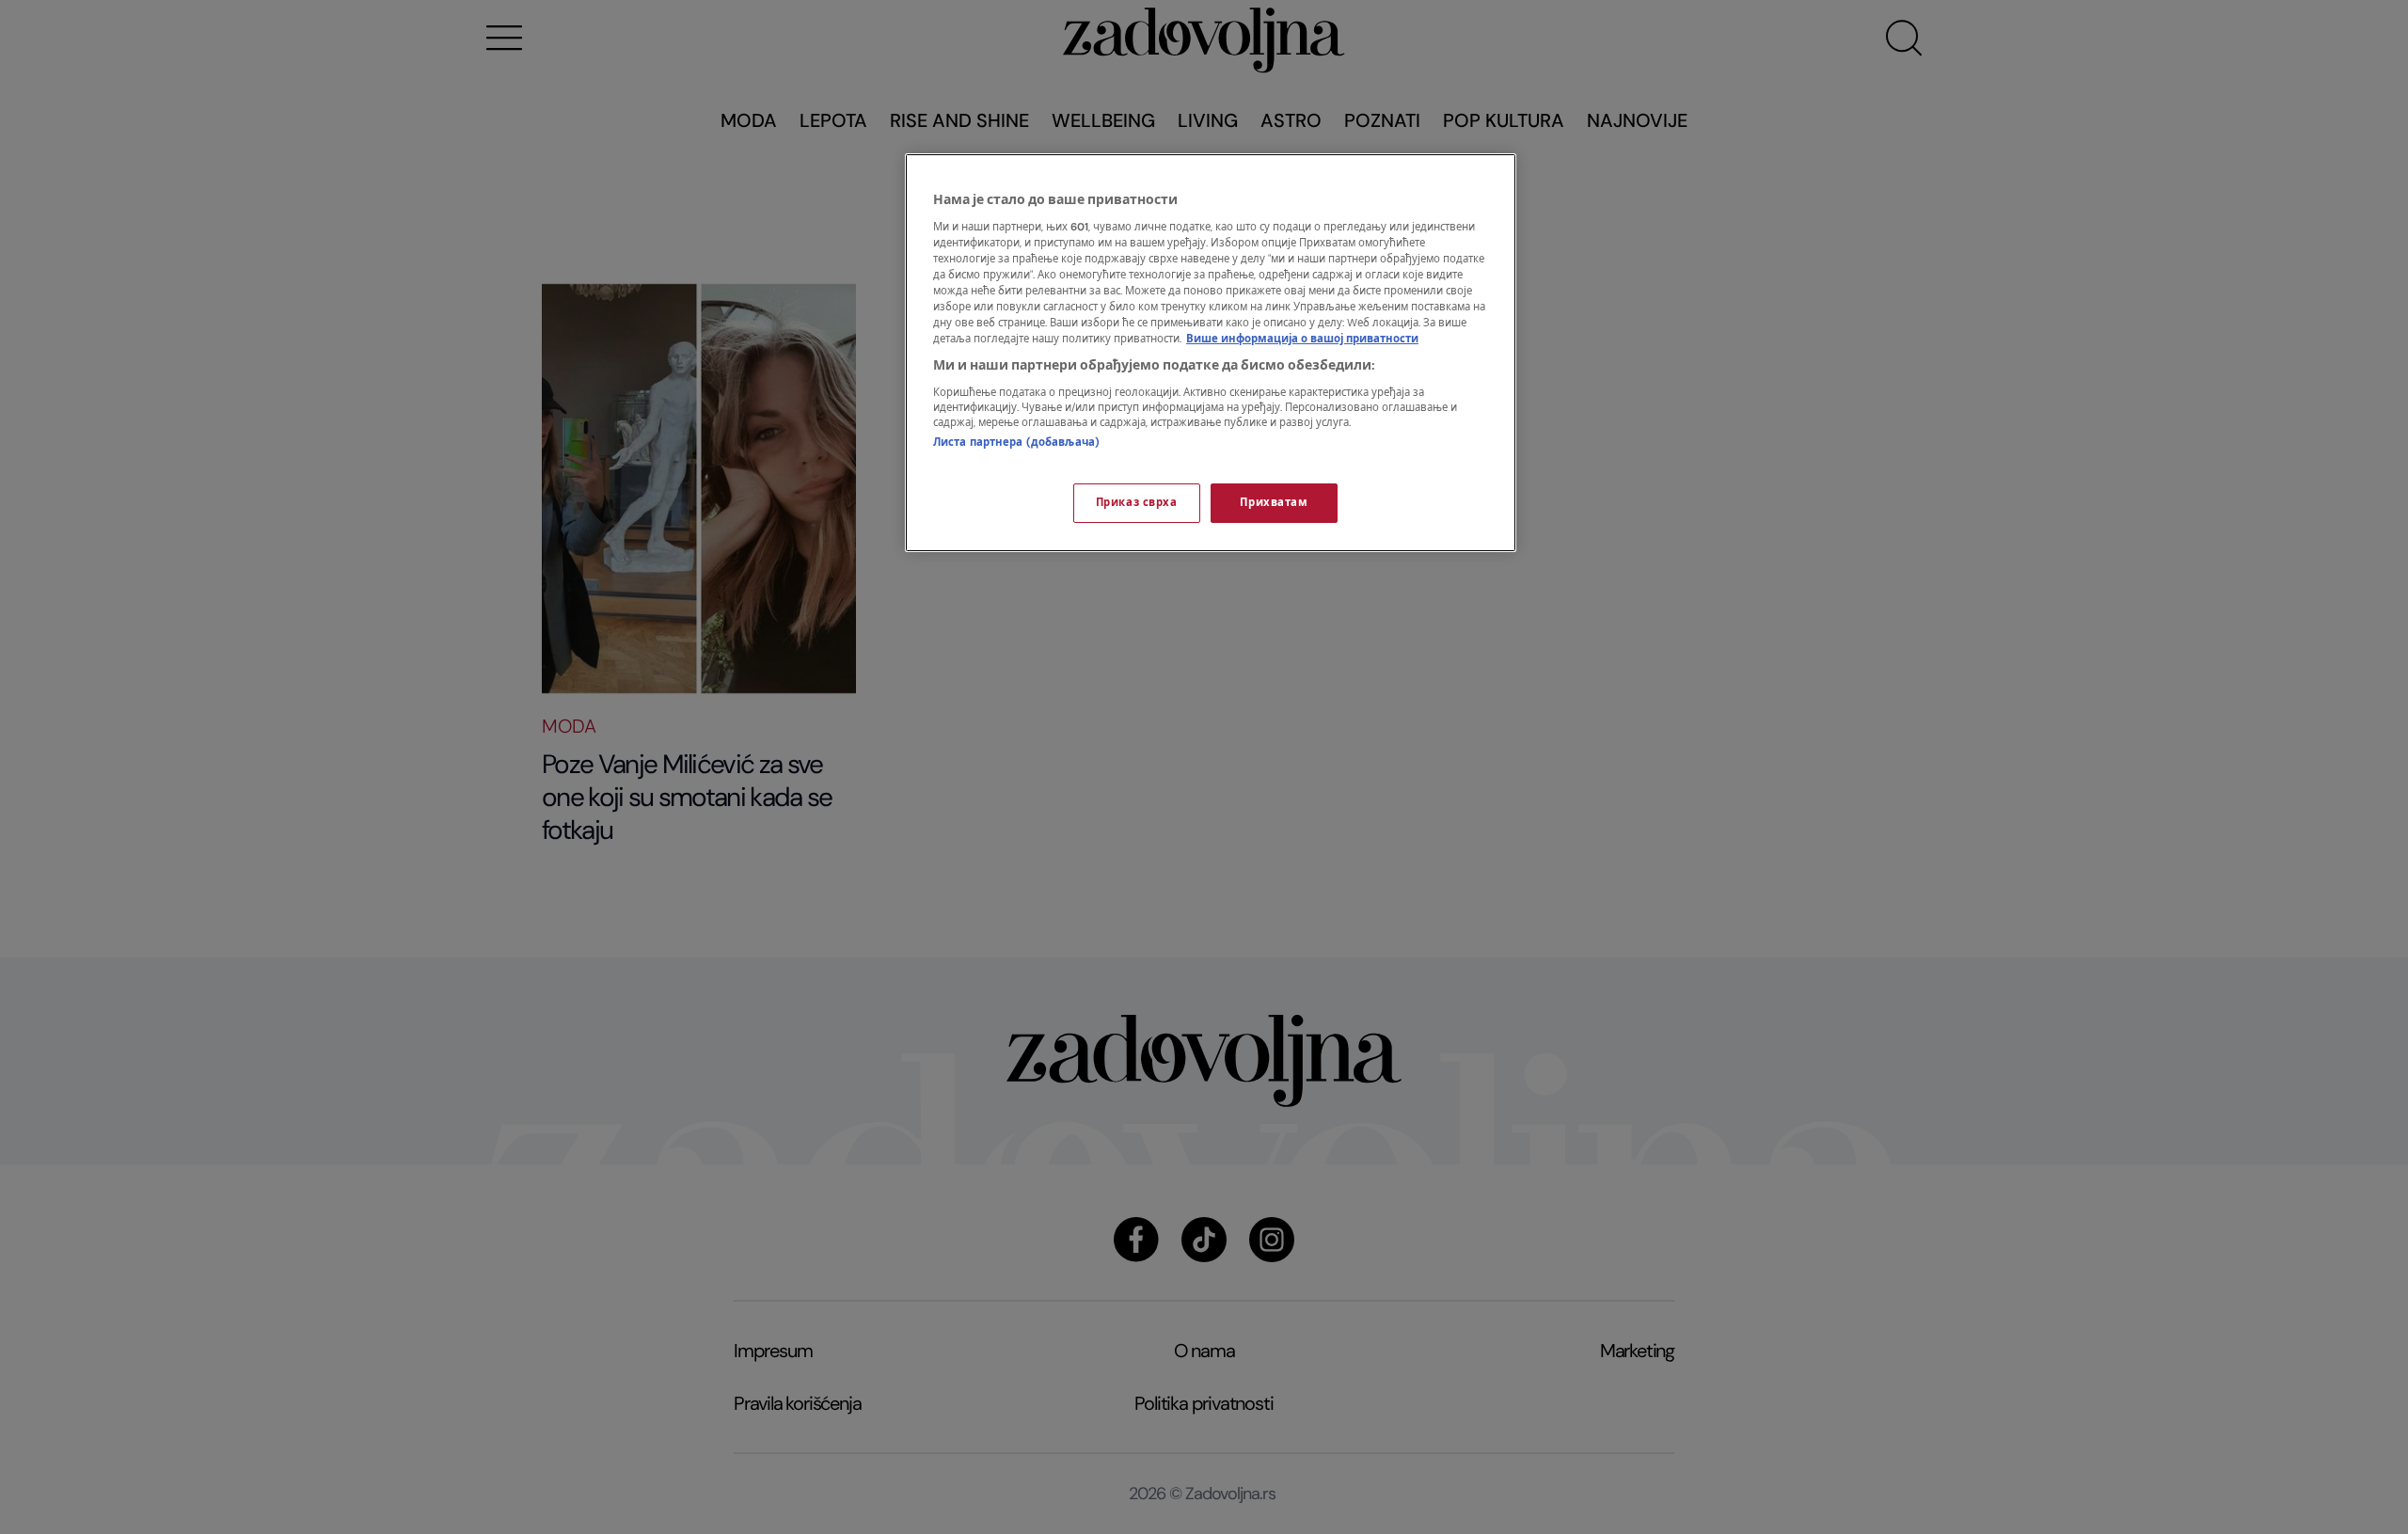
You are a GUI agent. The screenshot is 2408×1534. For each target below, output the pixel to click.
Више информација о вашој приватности (1302, 339)
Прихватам (1274, 503)
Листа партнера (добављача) (1016, 443)
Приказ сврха (1137, 503)
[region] (1211, 353)
